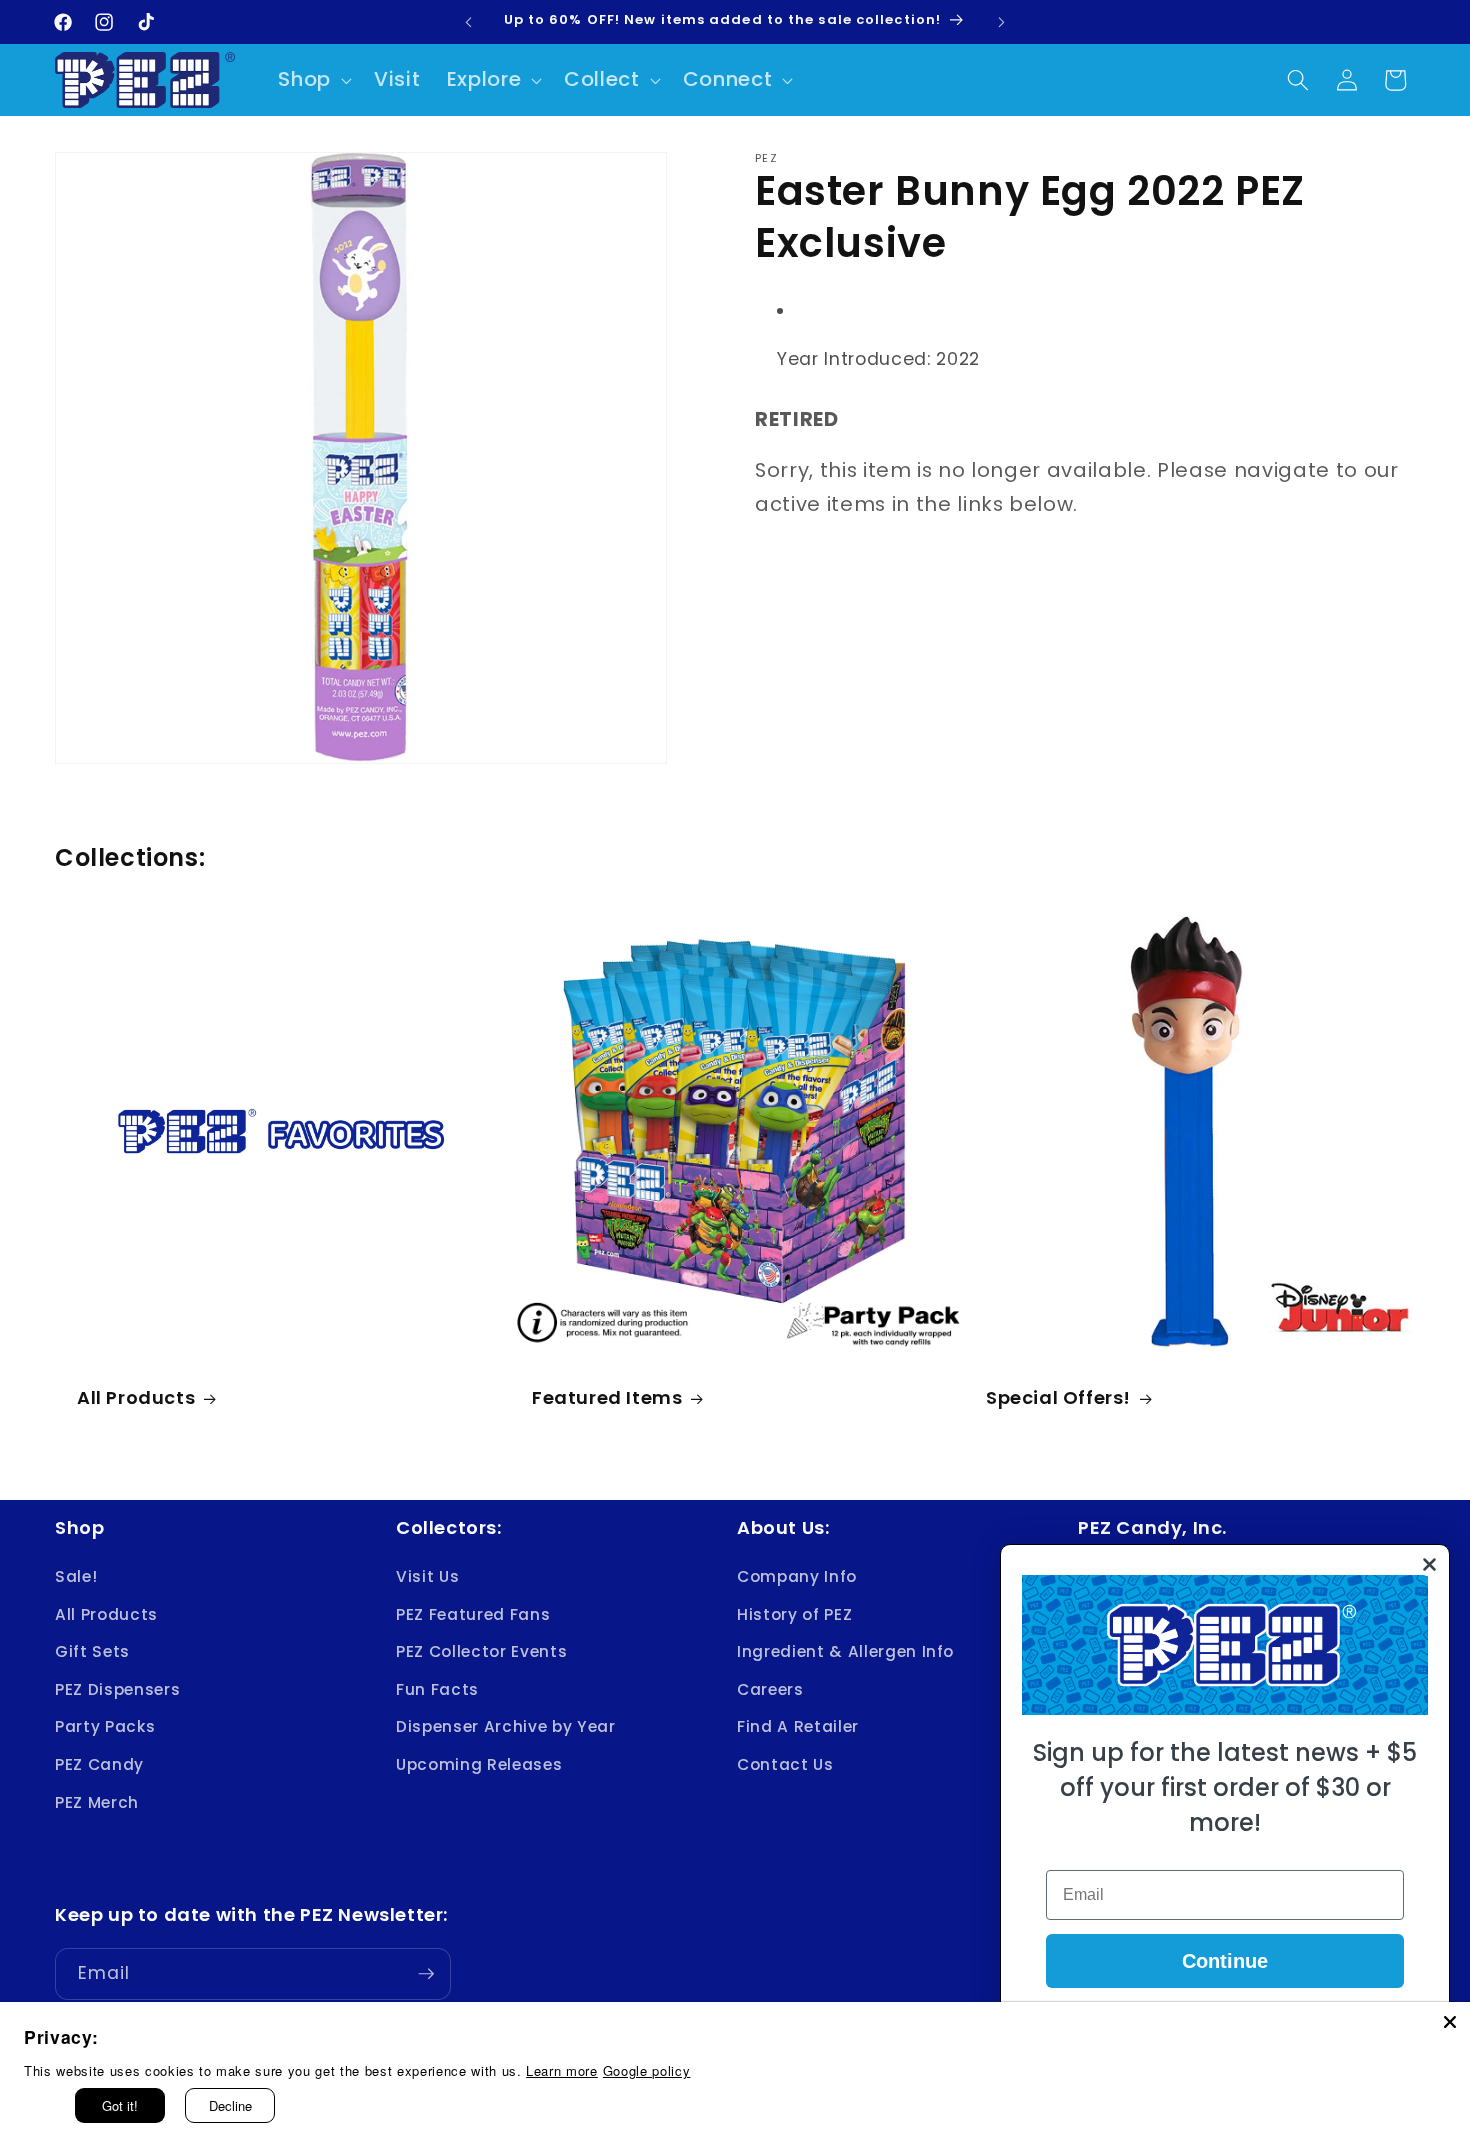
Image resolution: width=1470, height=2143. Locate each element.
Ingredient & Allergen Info (845, 1651)
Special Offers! (1058, 1397)
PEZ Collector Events (481, 1651)
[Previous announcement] (469, 22)
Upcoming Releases (479, 1764)
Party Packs (105, 1727)
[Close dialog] (1429, 1564)
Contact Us (785, 1764)
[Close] (1450, 2022)
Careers (770, 1689)
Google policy (647, 2070)
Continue (1225, 1961)
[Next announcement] (1002, 22)
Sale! (76, 1576)
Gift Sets (92, 1651)
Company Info (797, 1576)
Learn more (562, 2070)
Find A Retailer (798, 1727)
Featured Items (607, 1397)
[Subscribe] (426, 1974)
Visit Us (427, 1576)
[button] (313, 80)
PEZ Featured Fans (473, 1614)
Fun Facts (437, 1689)
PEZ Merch (97, 1802)
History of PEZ (794, 1614)
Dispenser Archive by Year (506, 1727)
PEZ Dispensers (117, 1689)
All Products (136, 1397)
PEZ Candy (99, 1764)
